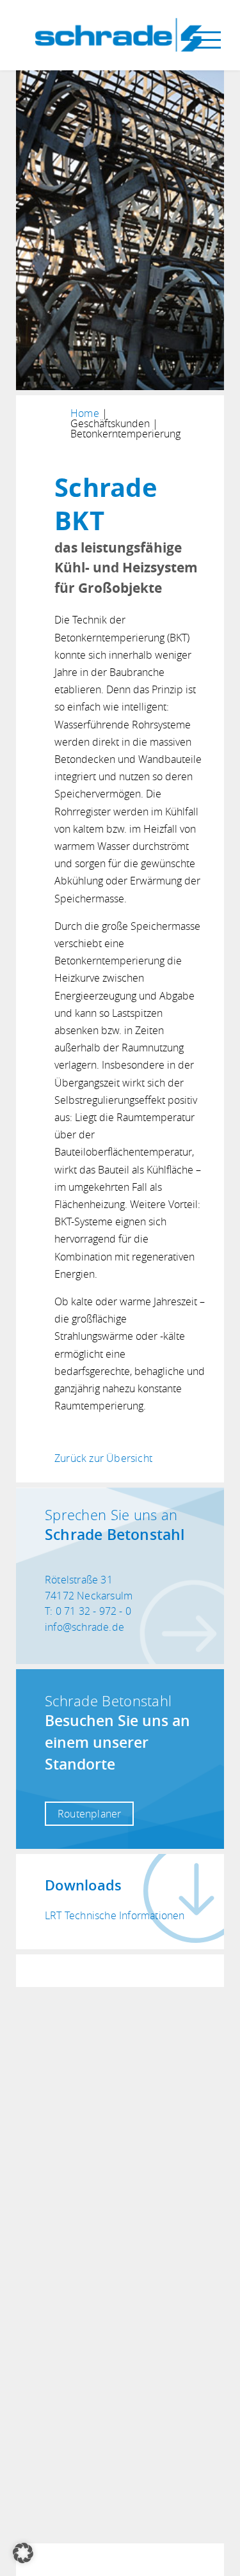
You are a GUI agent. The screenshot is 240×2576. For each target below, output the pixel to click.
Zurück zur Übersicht (103, 1458)
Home (85, 413)
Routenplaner (89, 1814)
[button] (23, 2553)
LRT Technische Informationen (115, 1915)
